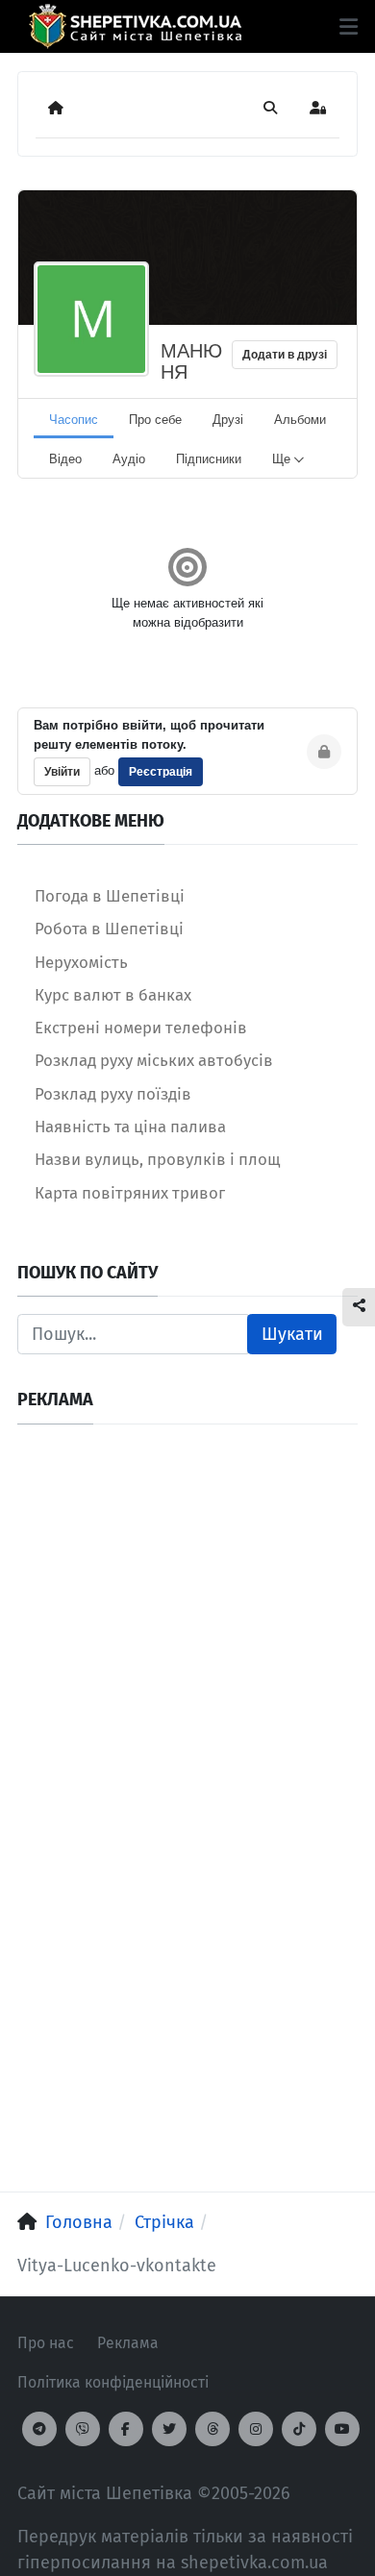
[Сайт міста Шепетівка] (135, 26)
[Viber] (83, 2429)
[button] (349, 27)
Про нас (46, 2343)
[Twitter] (169, 2429)
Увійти (62, 772)
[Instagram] (256, 2429)
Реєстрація (161, 772)
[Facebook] (126, 2429)
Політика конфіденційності (113, 2382)
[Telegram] (39, 2429)
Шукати (292, 1334)
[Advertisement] (187, 1629)
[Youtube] (342, 2429)
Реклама (128, 2343)
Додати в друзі (285, 355)
